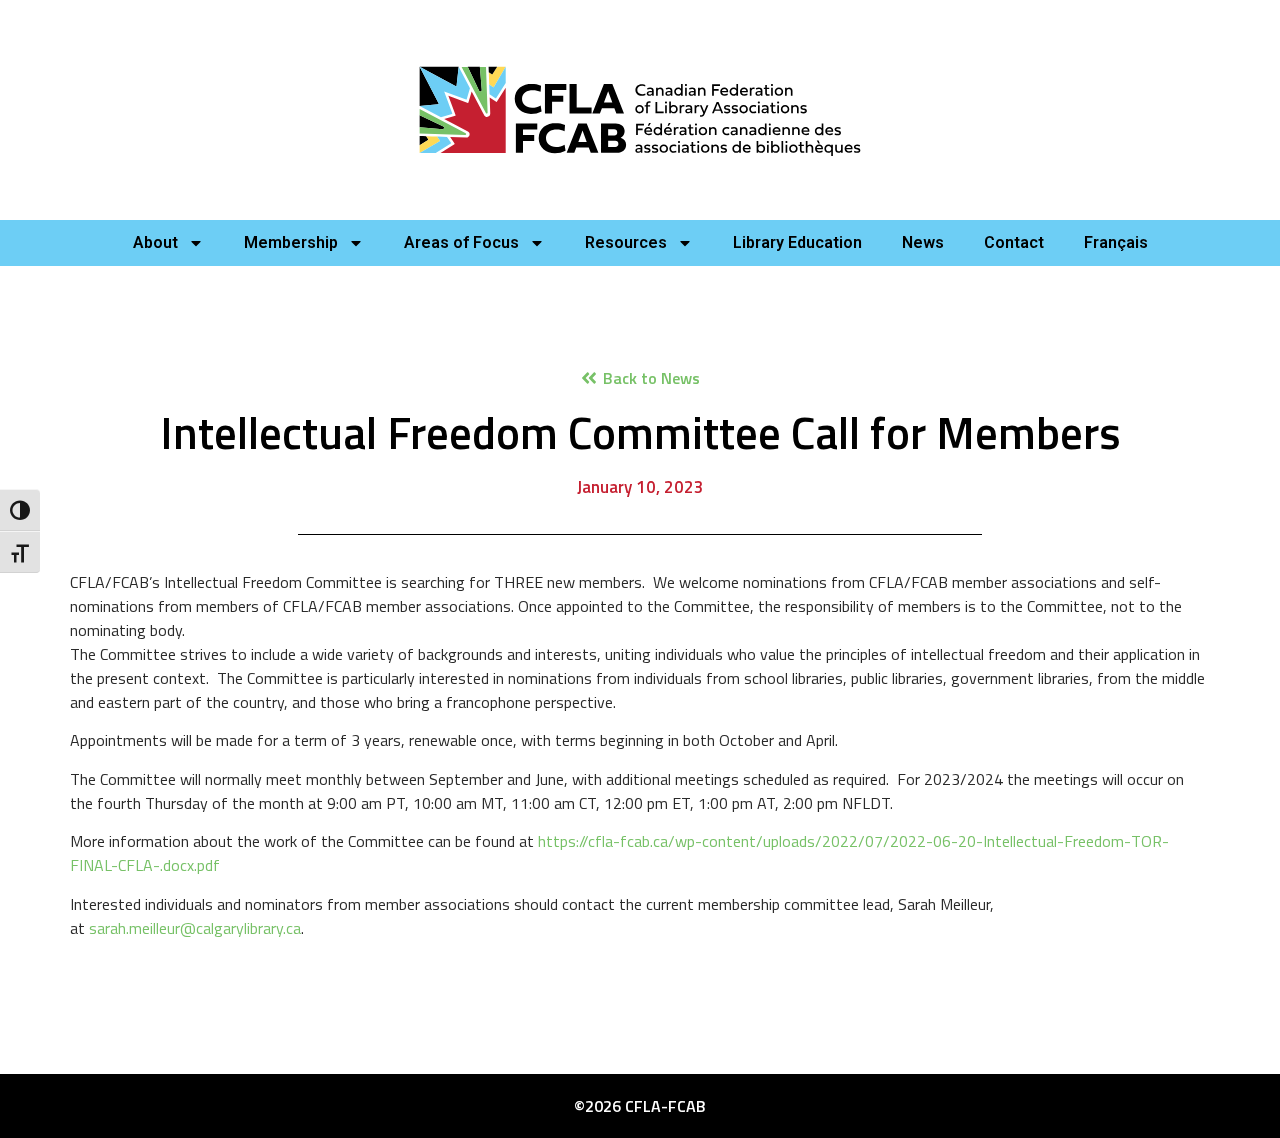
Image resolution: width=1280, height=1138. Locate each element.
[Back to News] (589, 378)
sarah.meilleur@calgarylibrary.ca (195, 928)
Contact (1014, 242)
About (155, 242)
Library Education (797, 242)
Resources (626, 242)
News (923, 242)
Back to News (651, 378)
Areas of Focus (461, 242)
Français (1116, 242)
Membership (291, 242)
